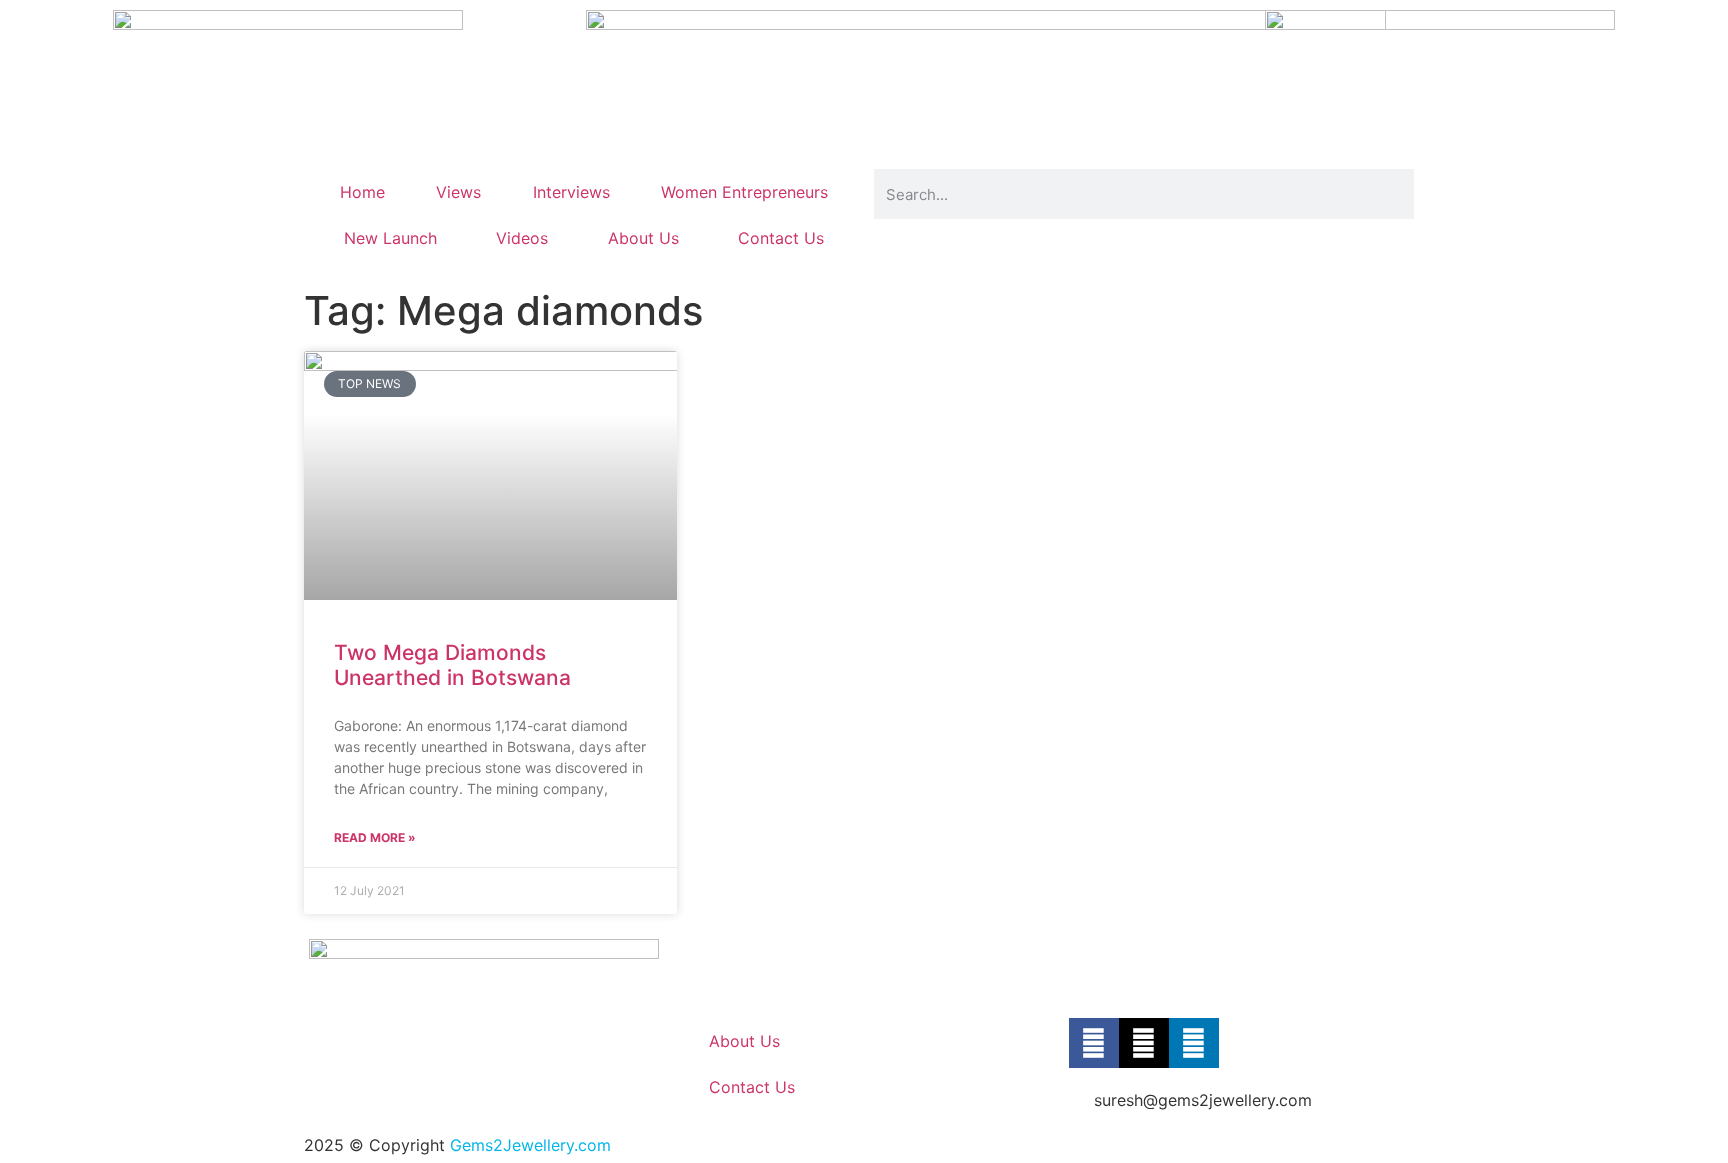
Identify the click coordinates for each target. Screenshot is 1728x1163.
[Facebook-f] (1094, 1043)
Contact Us (781, 238)
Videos (522, 238)
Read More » (375, 837)
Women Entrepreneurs (744, 192)
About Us (643, 238)
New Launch (390, 238)
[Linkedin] (1194, 1043)
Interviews (571, 192)
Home (362, 192)
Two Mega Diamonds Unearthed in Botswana (452, 665)
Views (458, 192)
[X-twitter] (1144, 1043)
